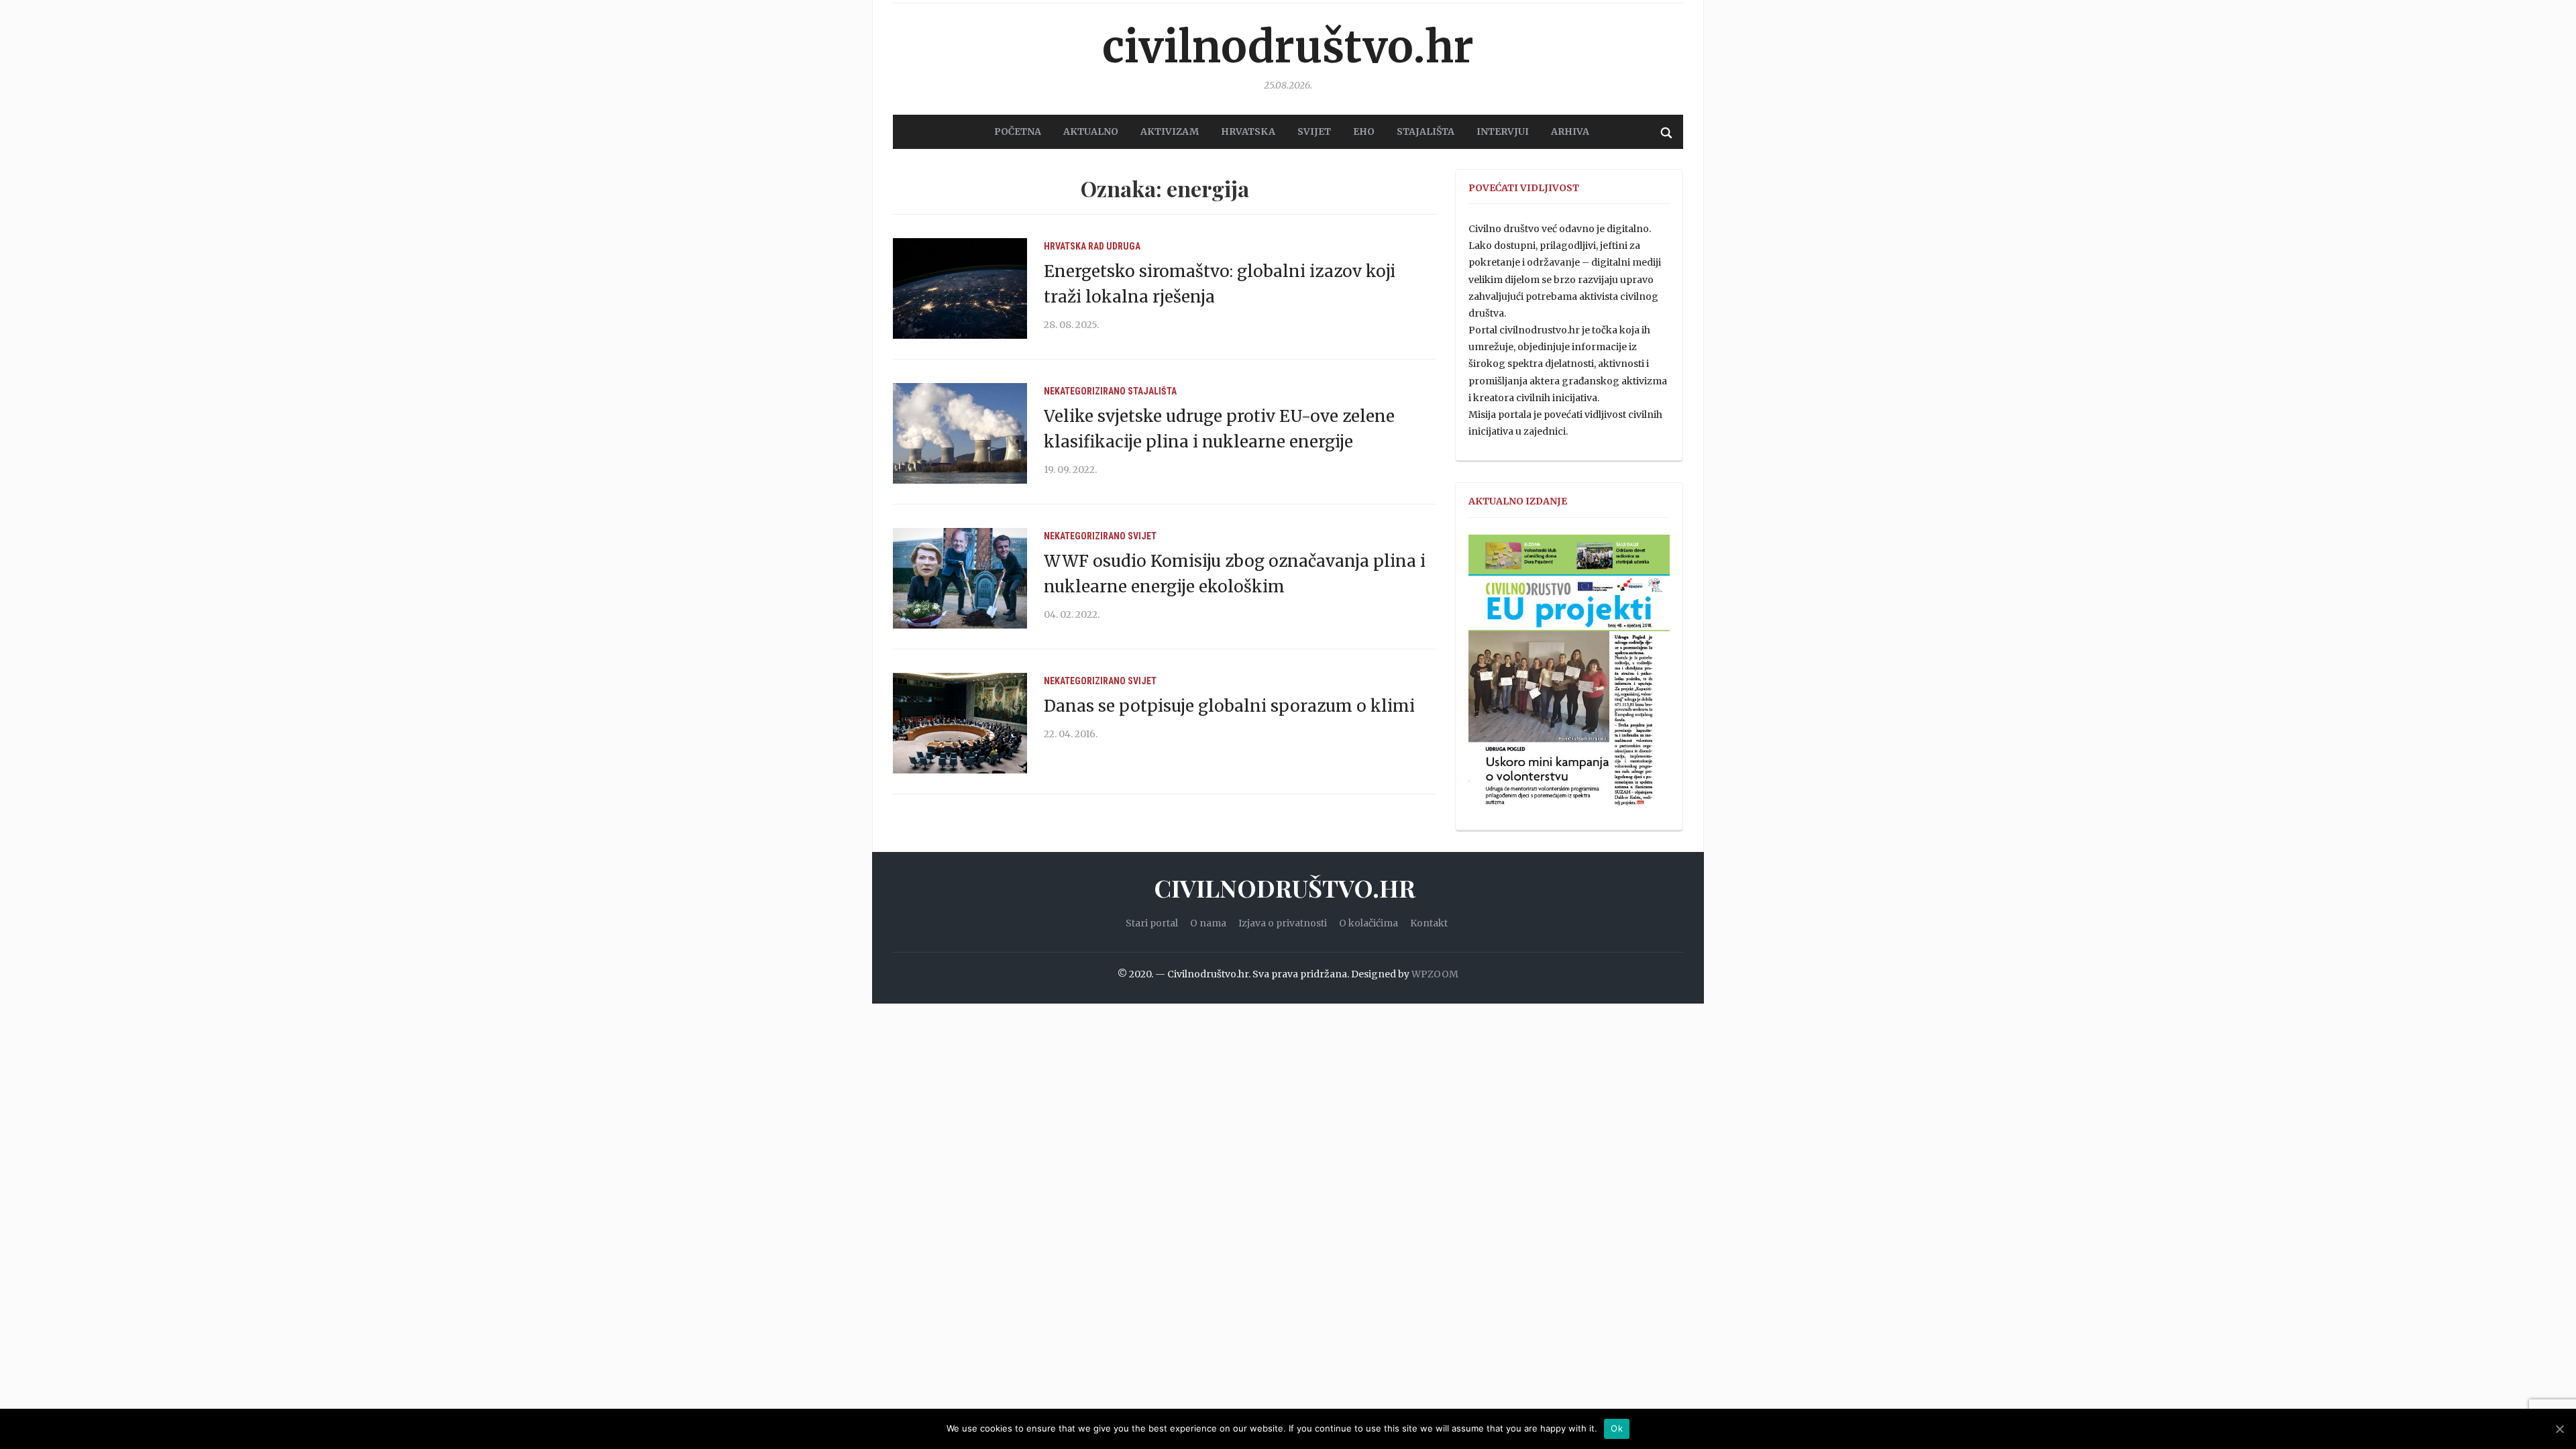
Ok (1617, 1428)
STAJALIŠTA (1426, 131)
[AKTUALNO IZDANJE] (1569, 676)
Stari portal (1152, 923)
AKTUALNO (1091, 131)
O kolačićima (1368, 923)
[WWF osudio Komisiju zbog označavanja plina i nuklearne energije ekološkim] (960, 578)
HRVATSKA (1248, 131)
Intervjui (1503, 131)
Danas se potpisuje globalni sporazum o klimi (1229, 706)
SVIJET (1314, 131)
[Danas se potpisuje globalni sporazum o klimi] (960, 722)
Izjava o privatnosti (1283, 923)
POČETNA (1018, 131)
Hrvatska (1065, 246)
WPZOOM (1435, 974)
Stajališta (1152, 391)
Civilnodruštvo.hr (1288, 47)
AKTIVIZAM (1170, 131)
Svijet (1142, 536)
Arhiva (1570, 131)
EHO (1364, 131)
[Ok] (2559, 1429)
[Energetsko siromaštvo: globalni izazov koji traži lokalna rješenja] (960, 288)
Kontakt (1429, 923)
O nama (1208, 923)
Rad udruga (1114, 246)
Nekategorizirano (1085, 391)
